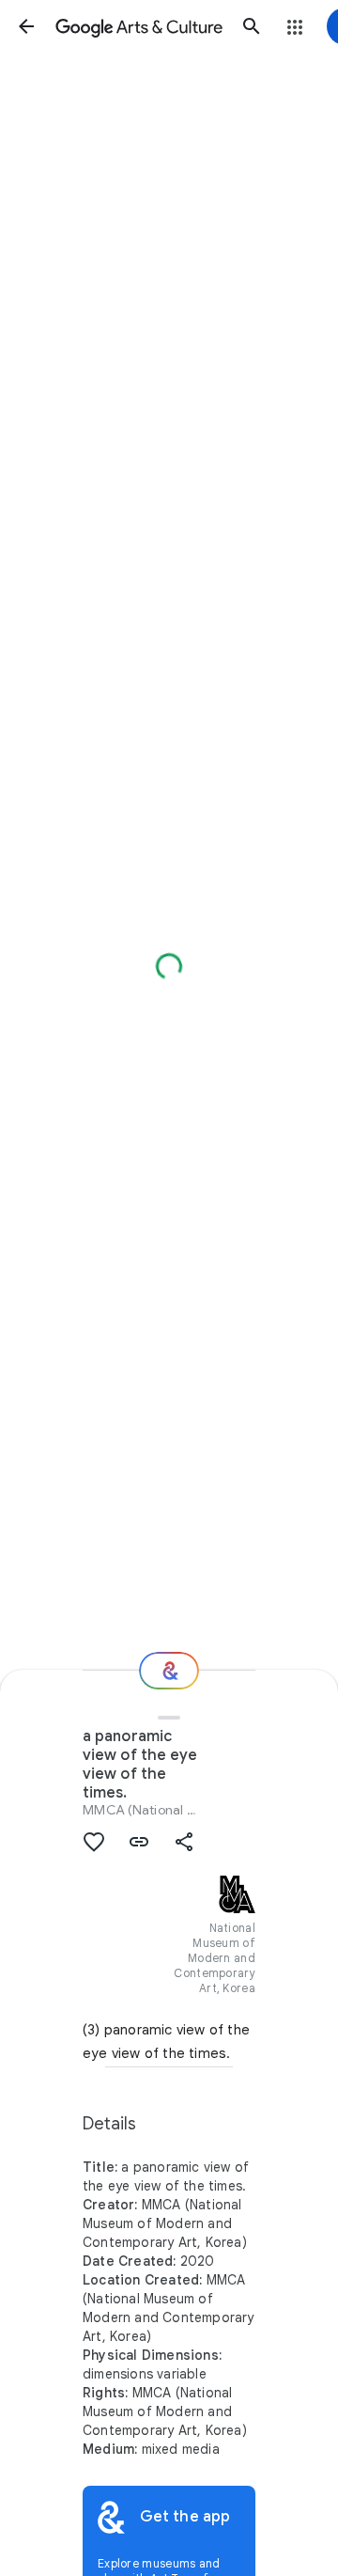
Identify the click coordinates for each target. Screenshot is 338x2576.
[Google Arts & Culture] (139, 26)
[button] (26, 26)
